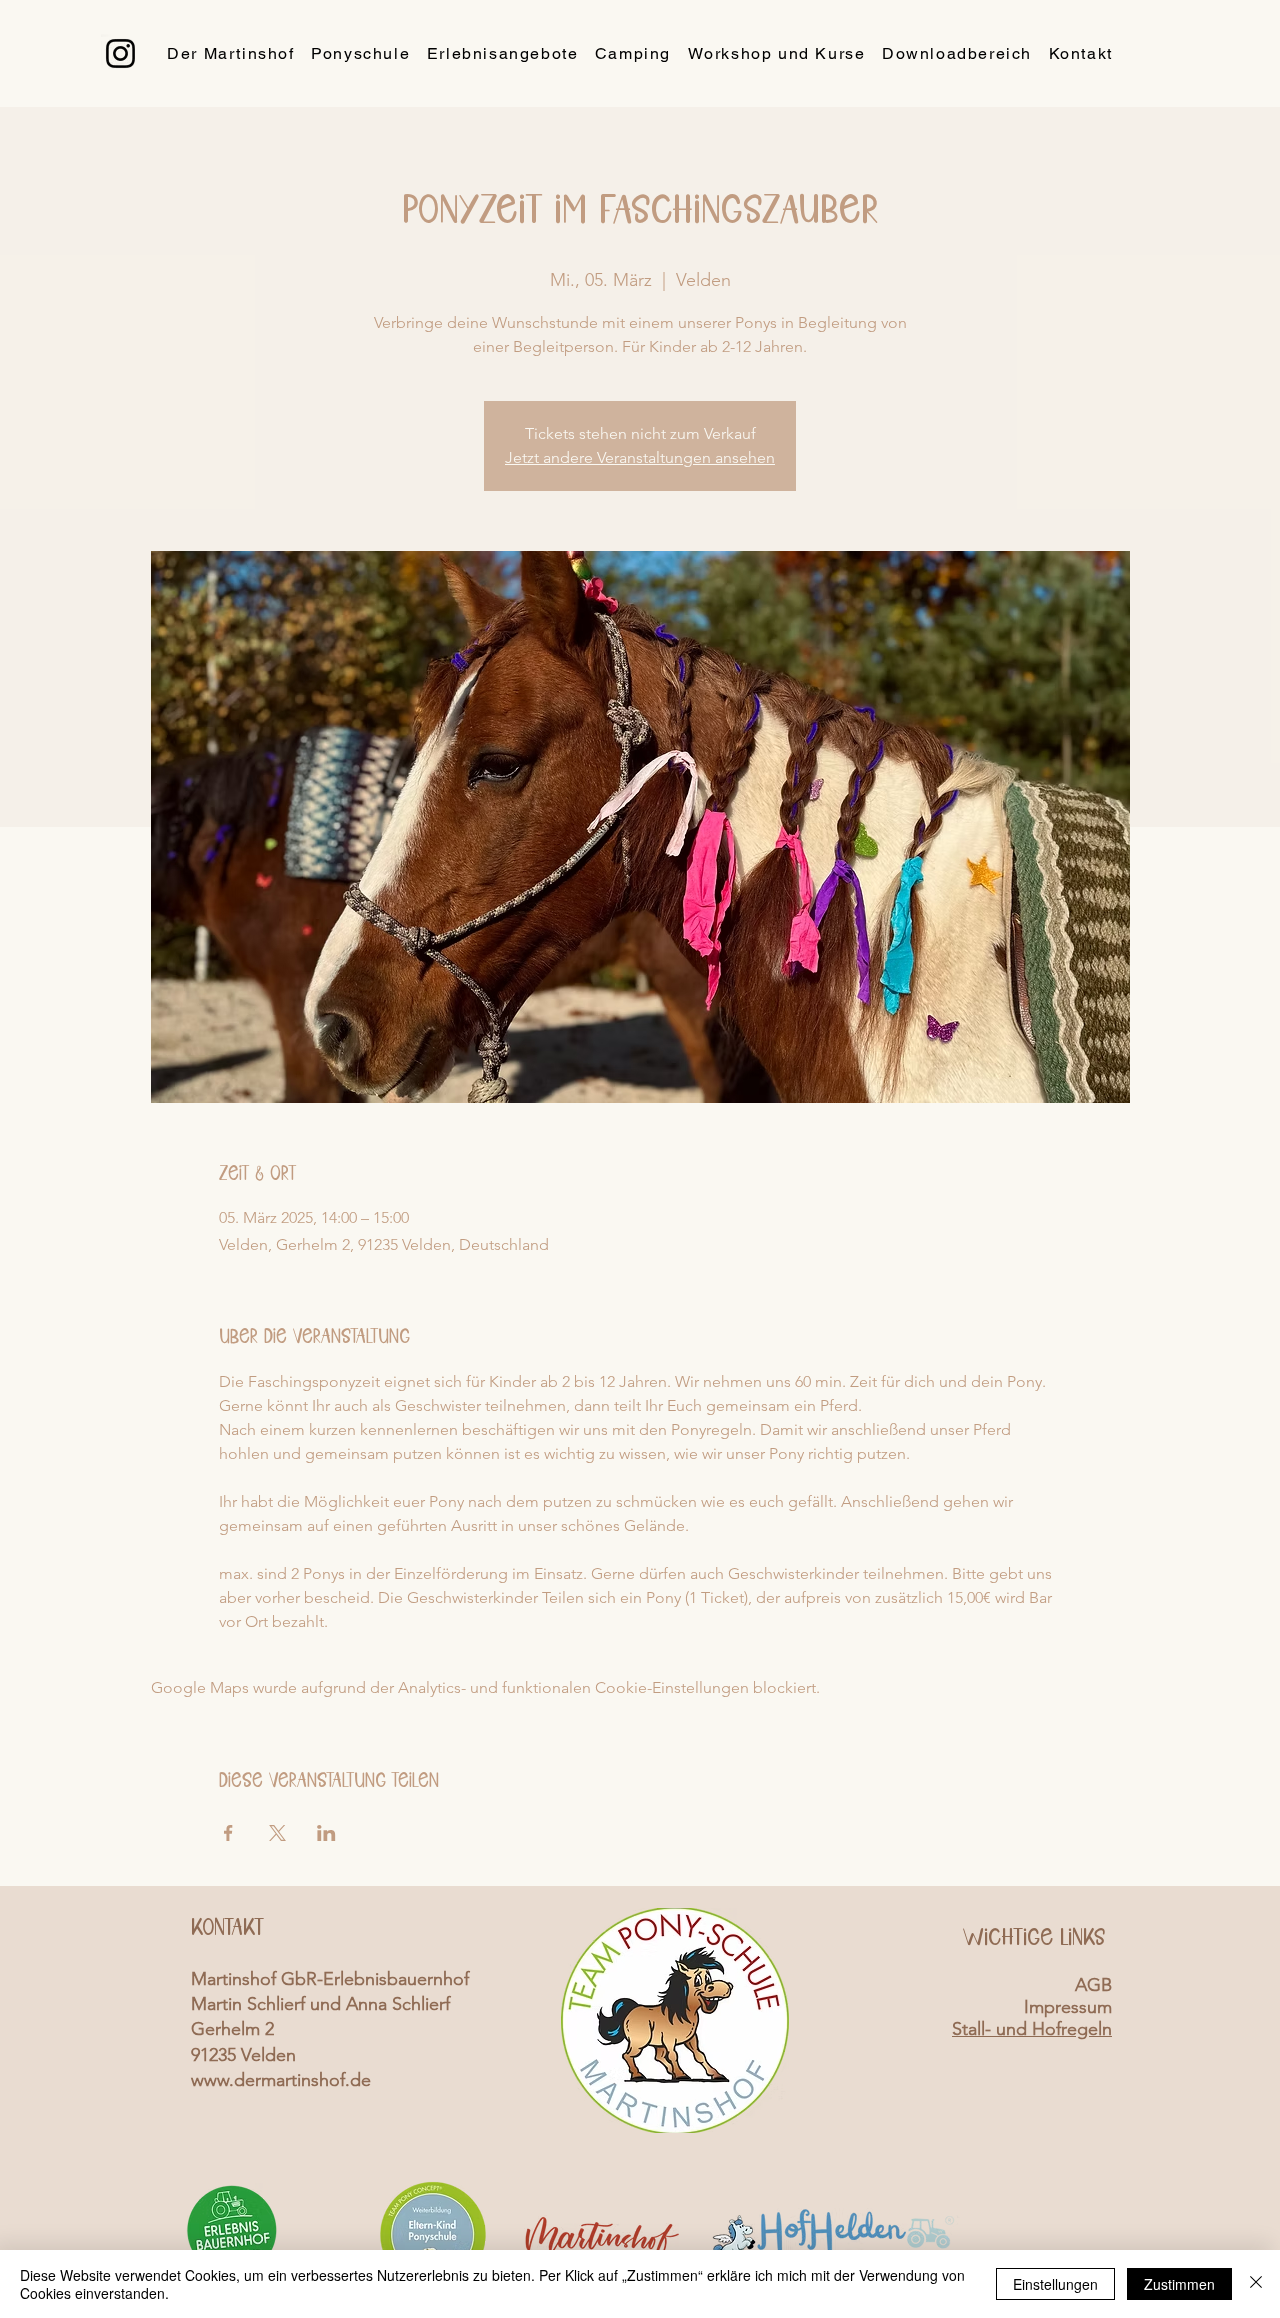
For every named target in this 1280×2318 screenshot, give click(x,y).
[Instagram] (120, 53)
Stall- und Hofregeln (1032, 2029)
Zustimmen (1179, 2284)
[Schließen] (1256, 2284)
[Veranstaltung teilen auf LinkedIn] (326, 1833)
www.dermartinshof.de (281, 2080)
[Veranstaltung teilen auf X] (277, 1833)
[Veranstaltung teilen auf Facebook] (228, 1833)
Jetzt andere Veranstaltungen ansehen (640, 457)
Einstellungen (1055, 2284)
